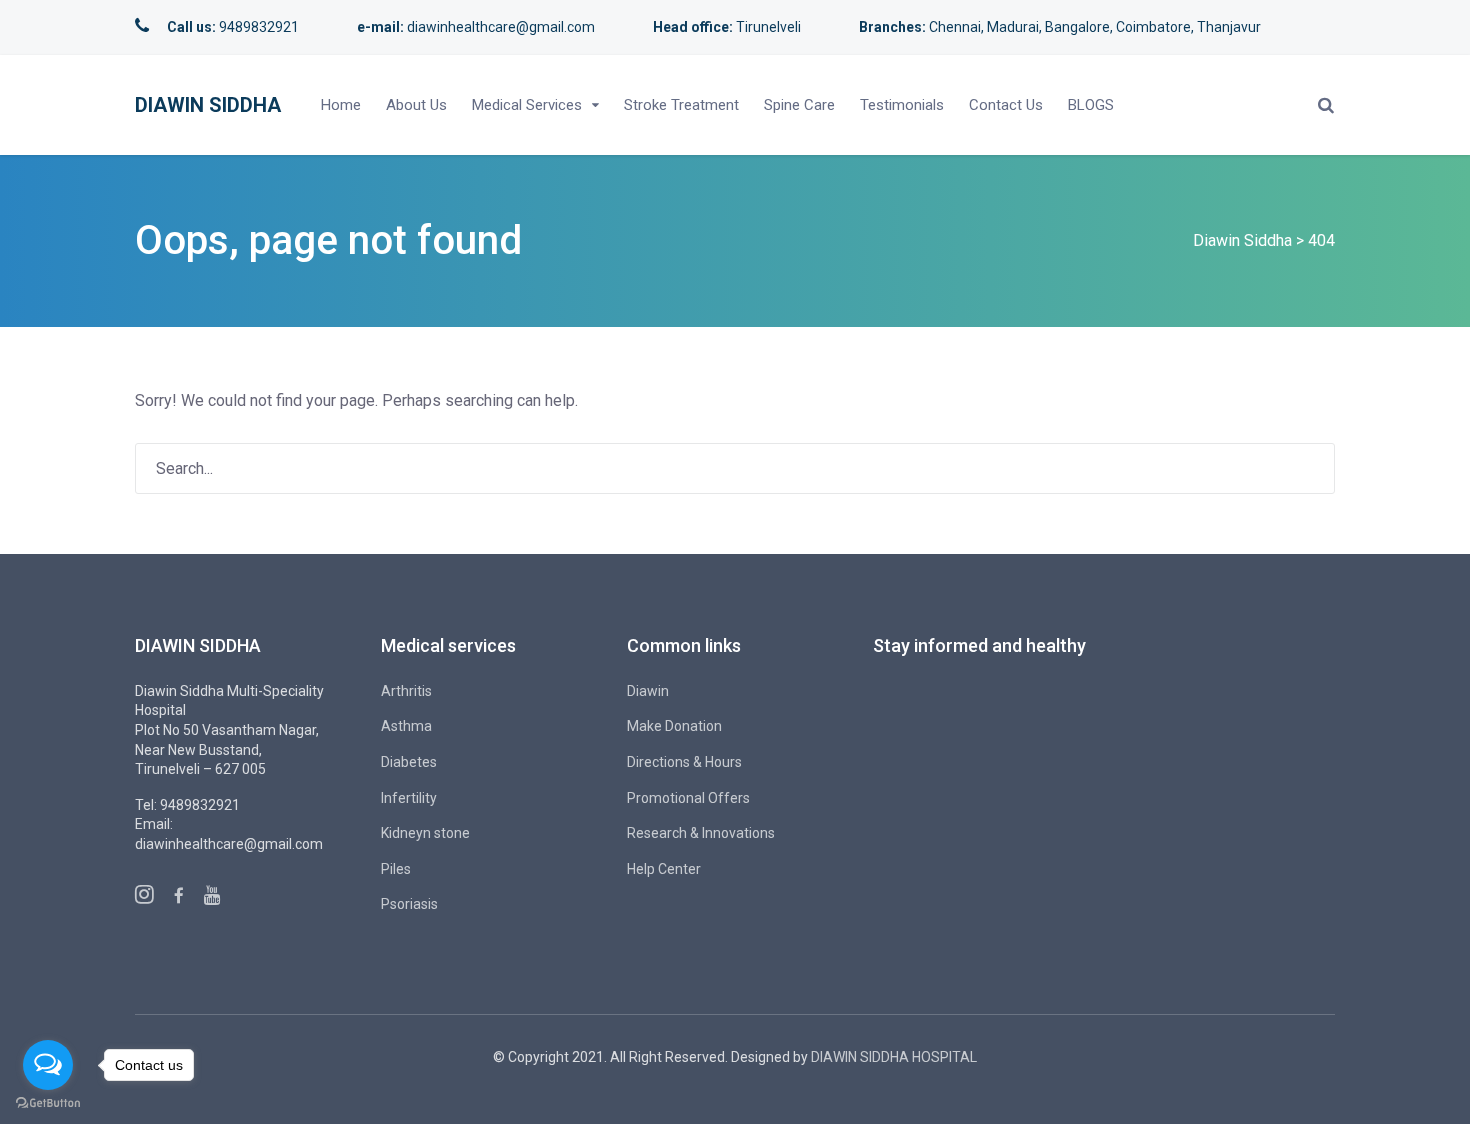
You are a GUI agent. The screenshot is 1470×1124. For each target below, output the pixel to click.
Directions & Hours (684, 762)
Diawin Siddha (208, 105)
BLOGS (1091, 105)
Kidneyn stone (425, 833)
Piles (396, 869)
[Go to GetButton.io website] (48, 1103)
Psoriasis (409, 904)
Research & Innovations (701, 833)
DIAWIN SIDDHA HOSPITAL (894, 1057)
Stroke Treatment (681, 105)
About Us (416, 105)
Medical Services (527, 105)
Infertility (409, 798)
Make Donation (674, 726)
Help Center (664, 869)
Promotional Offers (688, 798)
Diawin (648, 691)
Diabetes (409, 762)
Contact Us (1006, 105)
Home (341, 105)
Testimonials (902, 105)
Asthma (406, 726)
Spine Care (799, 105)
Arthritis (406, 691)
